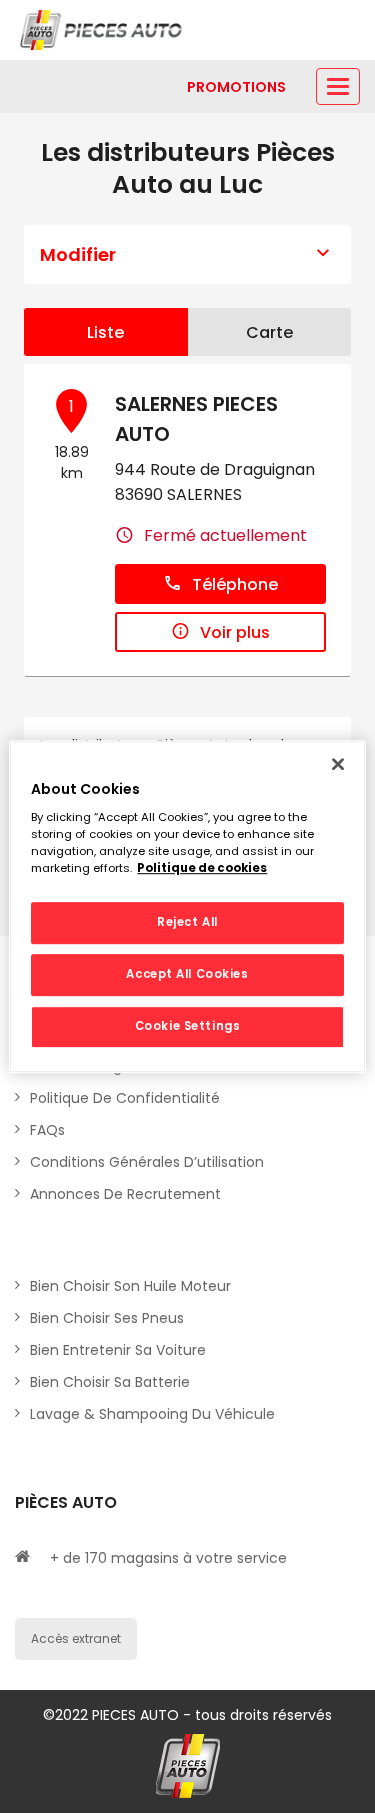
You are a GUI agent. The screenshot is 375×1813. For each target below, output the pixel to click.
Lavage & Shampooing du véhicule (152, 1414)
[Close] (338, 764)
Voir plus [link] (235, 632)
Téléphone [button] (235, 584)
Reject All (187, 923)
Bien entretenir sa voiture (118, 1350)
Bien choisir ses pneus (107, 1318)
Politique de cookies (202, 868)
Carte (269, 332)
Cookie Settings (188, 1026)
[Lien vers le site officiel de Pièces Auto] (103, 30)
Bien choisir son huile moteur (130, 1286)
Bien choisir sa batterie (110, 1382)
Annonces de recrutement (125, 1194)
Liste (105, 332)
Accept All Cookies (187, 974)
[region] (187, 907)
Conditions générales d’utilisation (147, 1162)
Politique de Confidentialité (125, 1098)
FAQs (47, 1130)
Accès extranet (76, 1638)
